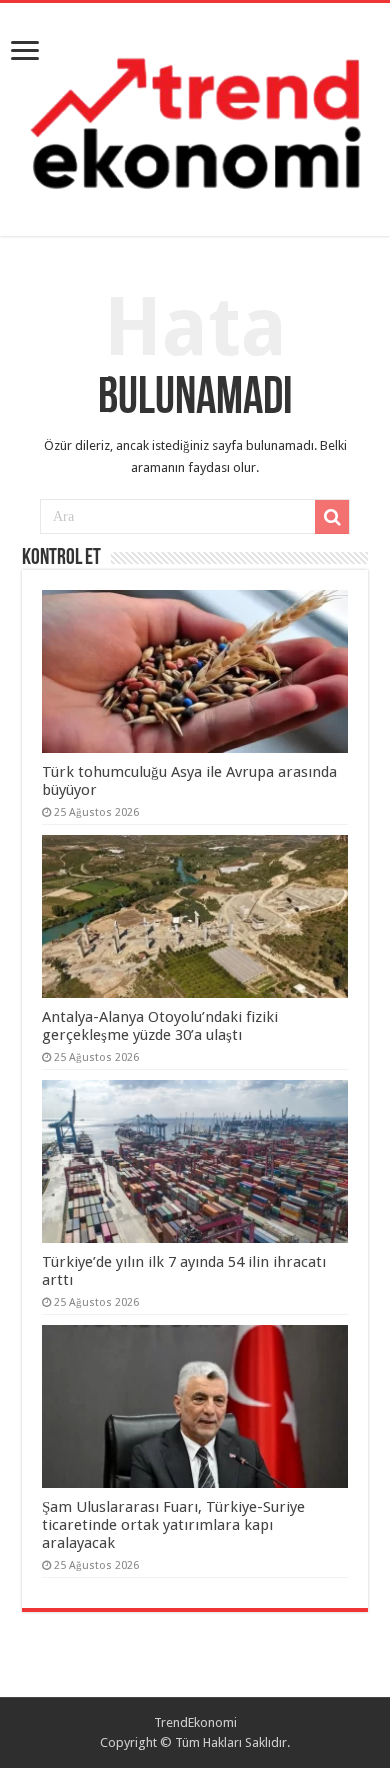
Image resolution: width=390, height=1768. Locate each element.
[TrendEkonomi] (195, 116)
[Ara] (332, 517)
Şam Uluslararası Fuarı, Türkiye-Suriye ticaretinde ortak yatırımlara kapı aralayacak (173, 1525)
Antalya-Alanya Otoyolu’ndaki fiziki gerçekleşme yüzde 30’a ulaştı (160, 1026)
